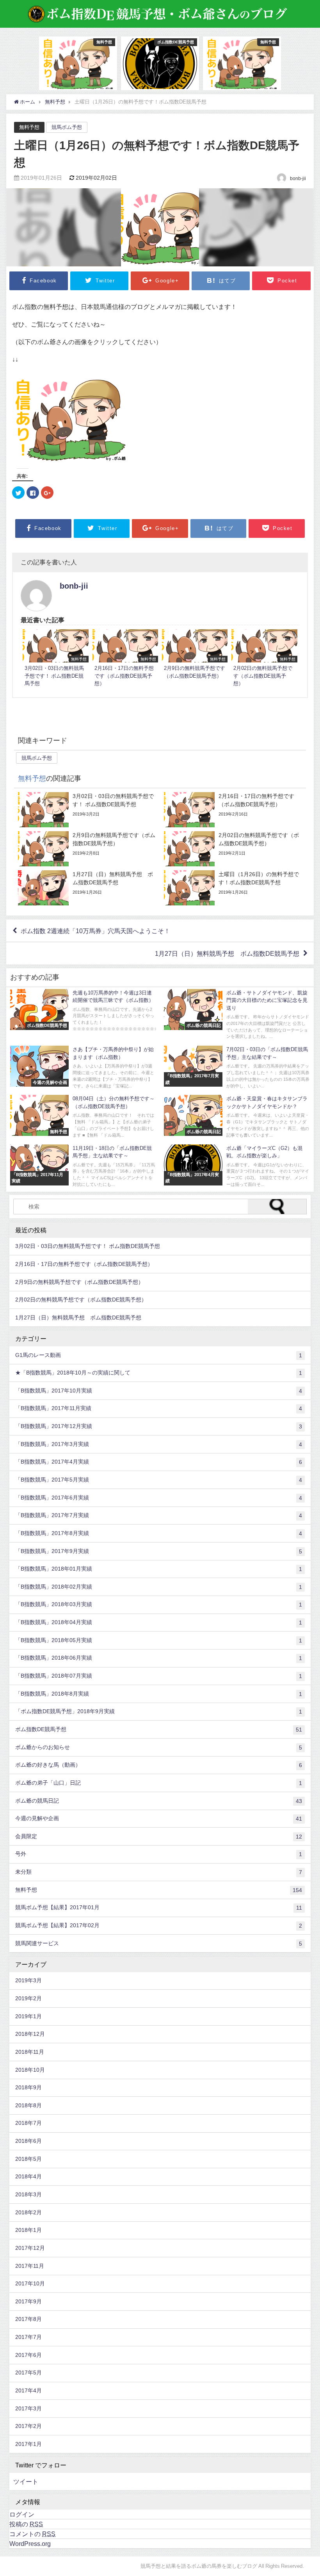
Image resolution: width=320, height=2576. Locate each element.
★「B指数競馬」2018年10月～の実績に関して (159, 1373)
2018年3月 (28, 2194)
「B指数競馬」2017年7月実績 (159, 1515)
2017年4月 (28, 2390)
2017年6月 (28, 2355)
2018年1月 (28, 2230)
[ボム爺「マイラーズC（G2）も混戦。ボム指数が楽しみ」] (237, 1167)
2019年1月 (28, 2016)
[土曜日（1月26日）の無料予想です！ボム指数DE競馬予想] (233, 888)
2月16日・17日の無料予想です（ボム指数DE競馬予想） (84, 1264)
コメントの (32, 2534)
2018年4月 (28, 2176)
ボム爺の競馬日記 (159, 1801)
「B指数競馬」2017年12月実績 (159, 1426)
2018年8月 (28, 2105)
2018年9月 (28, 2087)
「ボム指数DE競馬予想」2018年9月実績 (159, 1711)
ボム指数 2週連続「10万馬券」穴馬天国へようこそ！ (95, 931)
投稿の (26, 2524)
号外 (159, 1854)
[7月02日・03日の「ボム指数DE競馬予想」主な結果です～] (237, 1068)
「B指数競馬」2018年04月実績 (159, 1622)
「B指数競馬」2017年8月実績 (159, 1533)
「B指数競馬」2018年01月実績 (159, 1569)
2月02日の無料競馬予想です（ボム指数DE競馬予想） (81, 1300)
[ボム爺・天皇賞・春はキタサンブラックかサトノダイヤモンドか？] (237, 1118)
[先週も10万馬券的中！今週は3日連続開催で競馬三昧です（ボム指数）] (83, 1012)
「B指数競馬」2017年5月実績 (159, 1480)
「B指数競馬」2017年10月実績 (159, 1391)
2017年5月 (28, 2372)
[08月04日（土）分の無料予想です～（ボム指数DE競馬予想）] (83, 1118)
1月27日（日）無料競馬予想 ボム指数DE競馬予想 (227, 953)
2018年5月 (28, 2159)
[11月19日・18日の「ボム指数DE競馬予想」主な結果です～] (83, 1167)
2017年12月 (30, 2248)
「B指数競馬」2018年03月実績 (159, 1604)
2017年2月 (28, 2426)
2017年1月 (28, 2444)
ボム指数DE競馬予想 (159, 1729)
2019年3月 (28, 1980)
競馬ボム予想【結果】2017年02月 (159, 1925)
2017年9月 (28, 2301)
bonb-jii (74, 586)
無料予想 (29, 127)
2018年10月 (30, 2070)
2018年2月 (28, 2212)
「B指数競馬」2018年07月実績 (159, 1676)
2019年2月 (28, 1998)
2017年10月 (30, 2283)
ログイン (22, 2514)
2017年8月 (28, 2319)
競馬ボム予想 (67, 127)
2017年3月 (28, 2408)
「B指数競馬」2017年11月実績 (159, 1408)
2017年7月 (28, 2337)
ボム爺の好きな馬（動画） (159, 1765)
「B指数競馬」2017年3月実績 (159, 1444)
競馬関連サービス (159, 1943)
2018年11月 (30, 2052)
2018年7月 (28, 2123)
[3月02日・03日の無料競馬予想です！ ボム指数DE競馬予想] (55, 659)
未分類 (159, 1872)
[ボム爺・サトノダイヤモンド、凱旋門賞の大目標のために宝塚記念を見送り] (237, 1016)
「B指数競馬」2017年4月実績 (159, 1462)
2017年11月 (30, 2266)
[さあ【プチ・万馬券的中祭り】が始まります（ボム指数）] (83, 1068)
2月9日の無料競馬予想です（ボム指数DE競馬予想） (79, 1282)
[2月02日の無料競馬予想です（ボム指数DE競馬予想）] (264, 659)
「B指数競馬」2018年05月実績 (159, 1640)
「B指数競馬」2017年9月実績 (159, 1551)
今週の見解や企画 (159, 1818)
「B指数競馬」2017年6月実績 (159, 1498)
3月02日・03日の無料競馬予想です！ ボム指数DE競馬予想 (88, 1246)
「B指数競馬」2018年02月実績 (159, 1587)
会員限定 (159, 1836)
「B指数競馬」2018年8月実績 (159, 1694)
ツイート (26, 2481)
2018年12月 (30, 2034)
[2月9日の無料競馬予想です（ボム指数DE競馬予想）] (195, 655)
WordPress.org (30, 2544)
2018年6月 (28, 2141)
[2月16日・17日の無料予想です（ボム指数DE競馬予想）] (125, 659)
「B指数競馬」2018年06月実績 (159, 1658)
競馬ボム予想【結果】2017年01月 (159, 1907)
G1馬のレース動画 (159, 1355)
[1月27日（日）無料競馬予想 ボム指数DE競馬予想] (87, 888)
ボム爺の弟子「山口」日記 (159, 1783)
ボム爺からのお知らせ (159, 1747)
